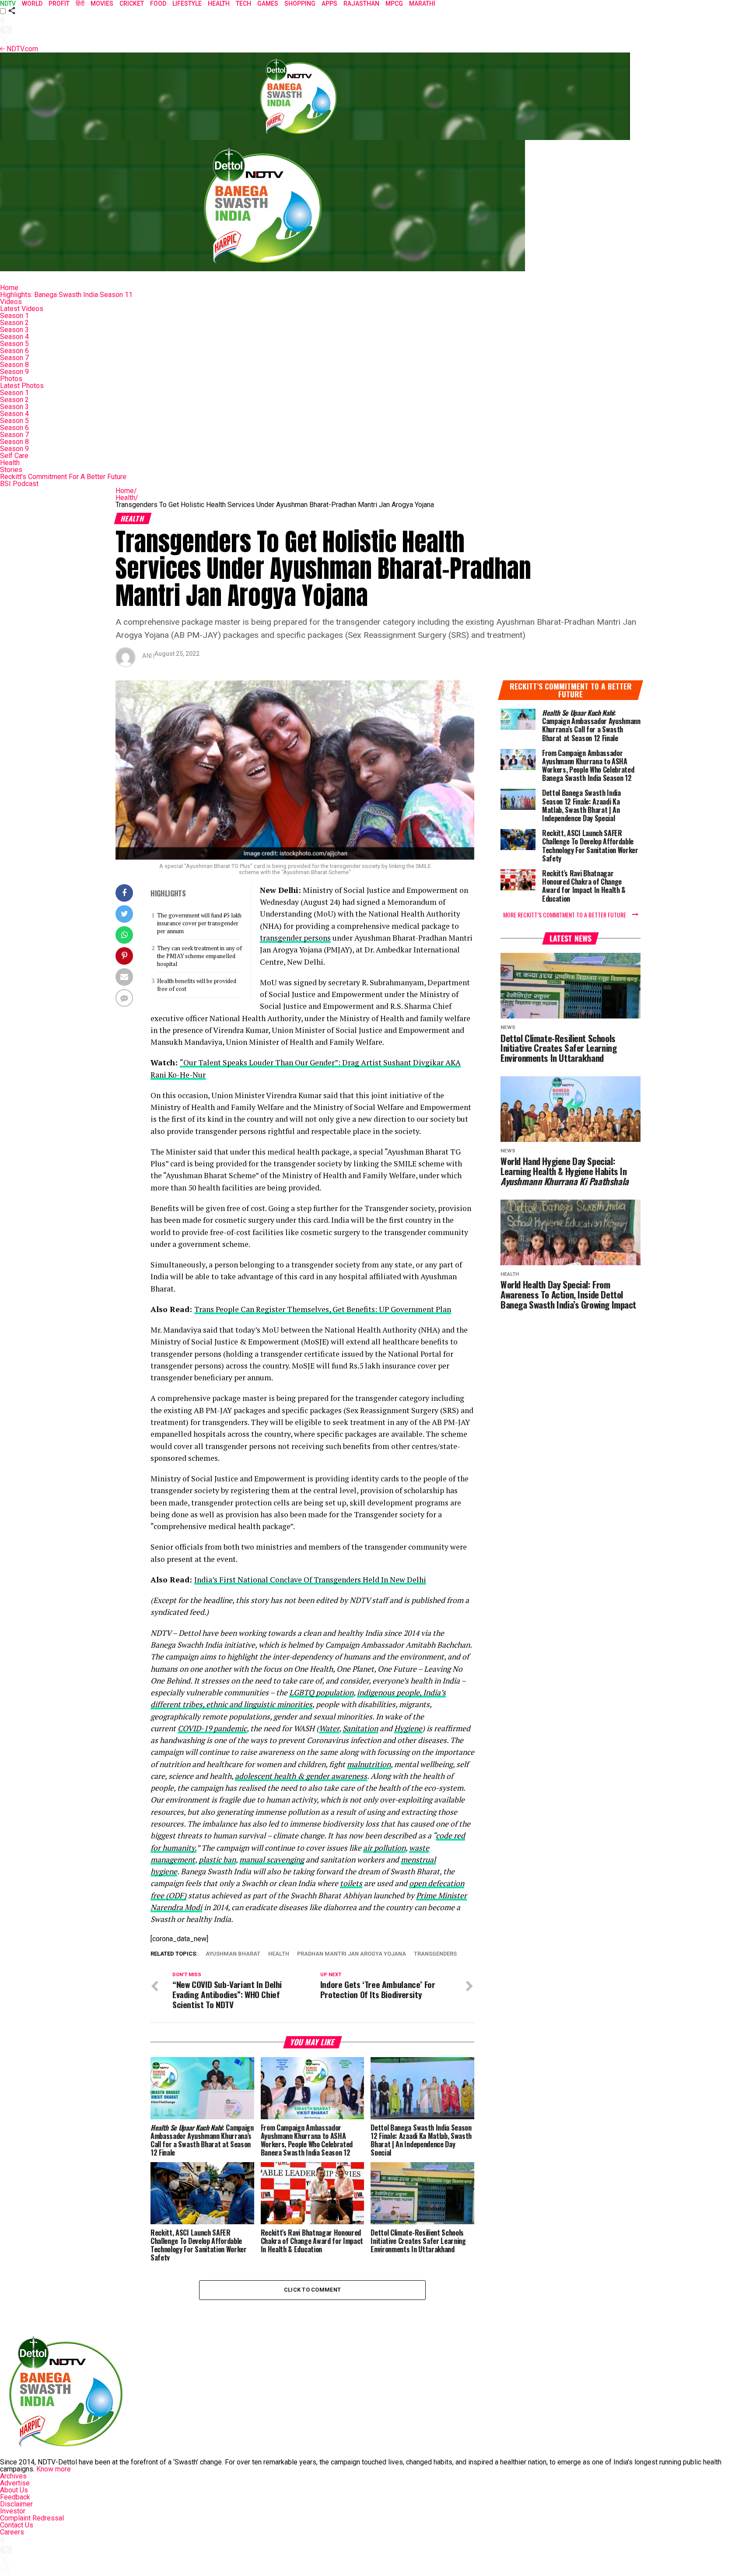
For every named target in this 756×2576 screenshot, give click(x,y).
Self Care (14, 456)
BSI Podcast (19, 484)
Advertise (15, 2483)
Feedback (15, 2497)
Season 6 (14, 351)
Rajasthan (361, 3)
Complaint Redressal (32, 2518)
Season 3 (14, 330)
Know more (54, 2469)
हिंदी (80, 3)
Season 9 (14, 372)
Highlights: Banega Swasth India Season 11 (66, 295)
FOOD (158, 3)
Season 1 (14, 316)
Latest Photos (22, 386)
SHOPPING (300, 3)
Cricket (132, 3)
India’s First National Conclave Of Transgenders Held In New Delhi (310, 1580)
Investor (13, 2511)
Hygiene (408, 1728)
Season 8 (14, 365)
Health (10, 463)
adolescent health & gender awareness (301, 1776)
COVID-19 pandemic (212, 1728)
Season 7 (14, 358)
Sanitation (360, 1728)
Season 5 (14, 344)
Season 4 (14, 337)
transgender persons (295, 938)
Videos (11, 302)
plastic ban (217, 1860)
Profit (59, 3)
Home (9, 288)
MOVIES (102, 3)
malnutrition (369, 1764)
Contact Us (17, 2525)
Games (268, 3)
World (32, 3)
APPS (329, 3)
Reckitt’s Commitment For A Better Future (63, 477)
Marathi (422, 3)
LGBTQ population (321, 1692)
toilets (351, 1883)
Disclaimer (16, 2504)
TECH (243, 3)
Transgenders (435, 1954)
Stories (11, 470)
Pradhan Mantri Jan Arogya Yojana (352, 1954)
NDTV (8, 3)
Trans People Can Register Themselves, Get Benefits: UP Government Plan (323, 1309)
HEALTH (219, 3)
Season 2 (14, 323)
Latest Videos (22, 309)
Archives (13, 2476)
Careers (12, 2532)
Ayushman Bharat (233, 1954)
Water (329, 1728)
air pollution (384, 1848)
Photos (11, 379)
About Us (14, 2490)
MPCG (394, 3)
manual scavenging (272, 1860)
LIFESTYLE (187, 3)
